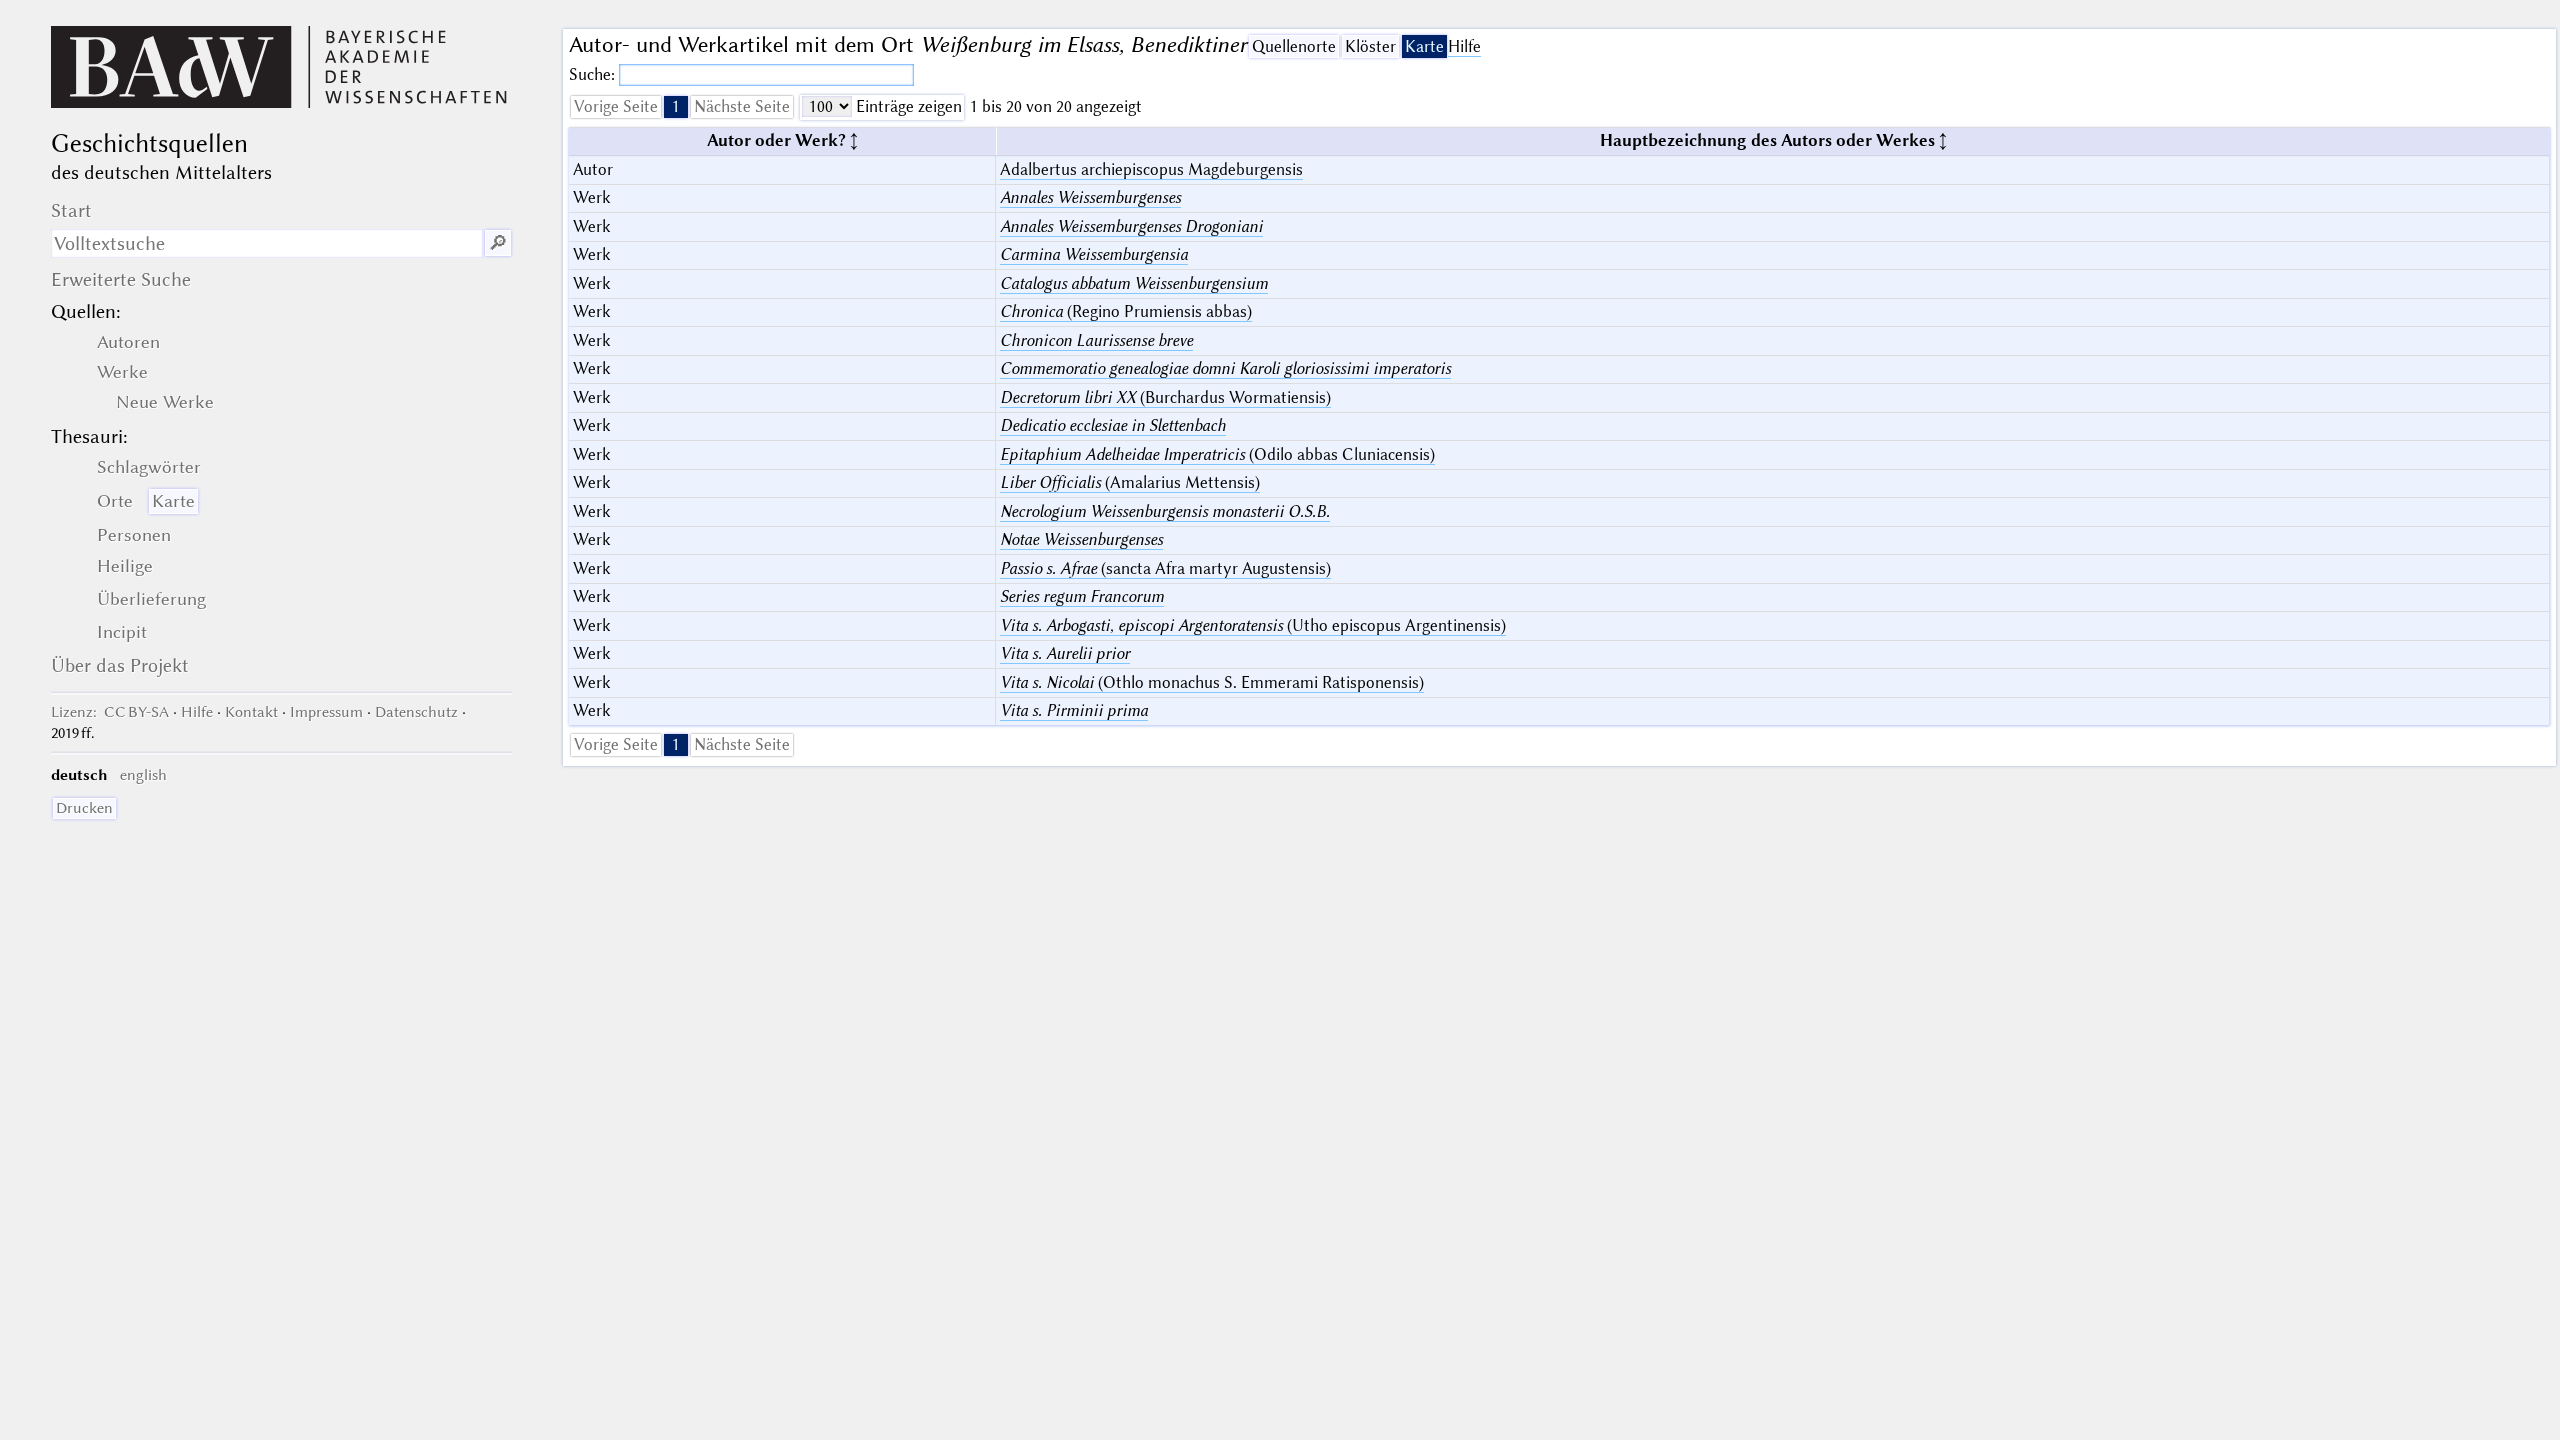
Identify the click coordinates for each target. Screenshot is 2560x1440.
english (143, 775)
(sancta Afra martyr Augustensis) (1165, 568)
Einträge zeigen (907, 106)
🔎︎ (498, 243)
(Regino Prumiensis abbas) (1126, 311)
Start (71, 210)
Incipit (122, 632)
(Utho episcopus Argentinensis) (1253, 625)
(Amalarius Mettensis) (1130, 482)
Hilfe (1464, 46)
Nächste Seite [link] (742, 106)
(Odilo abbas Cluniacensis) (1217, 454)
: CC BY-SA (110, 712)
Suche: (594, 74)
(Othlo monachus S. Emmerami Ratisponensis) (1212, 682)
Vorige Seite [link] (616, 106)
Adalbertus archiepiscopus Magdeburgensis (1151, 169)
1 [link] (676, 106)
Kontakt (251, 712)
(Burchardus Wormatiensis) (1165, 397)
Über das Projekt (120, 665)
